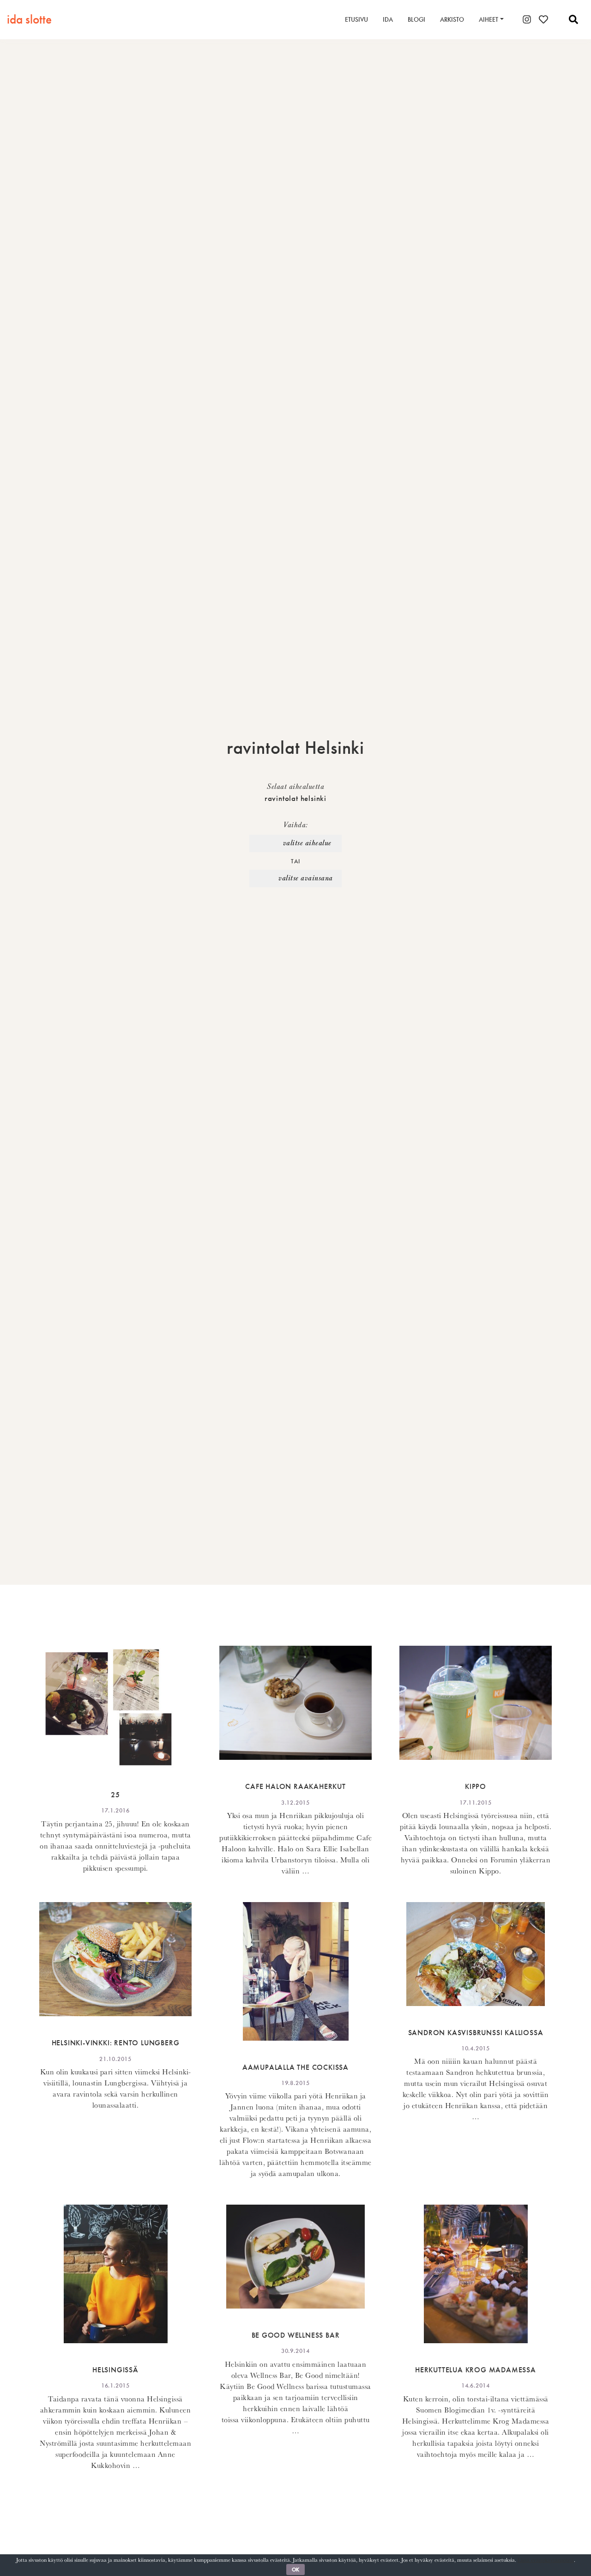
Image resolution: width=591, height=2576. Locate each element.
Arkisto (452, 19)
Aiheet (488, 19)
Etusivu (356, 19)
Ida (388, 19)
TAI (295, 861)
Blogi (416, 19)
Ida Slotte (29, 19)
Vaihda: (295, 825)
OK (295, 2570)
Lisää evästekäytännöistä (546, 2560)
